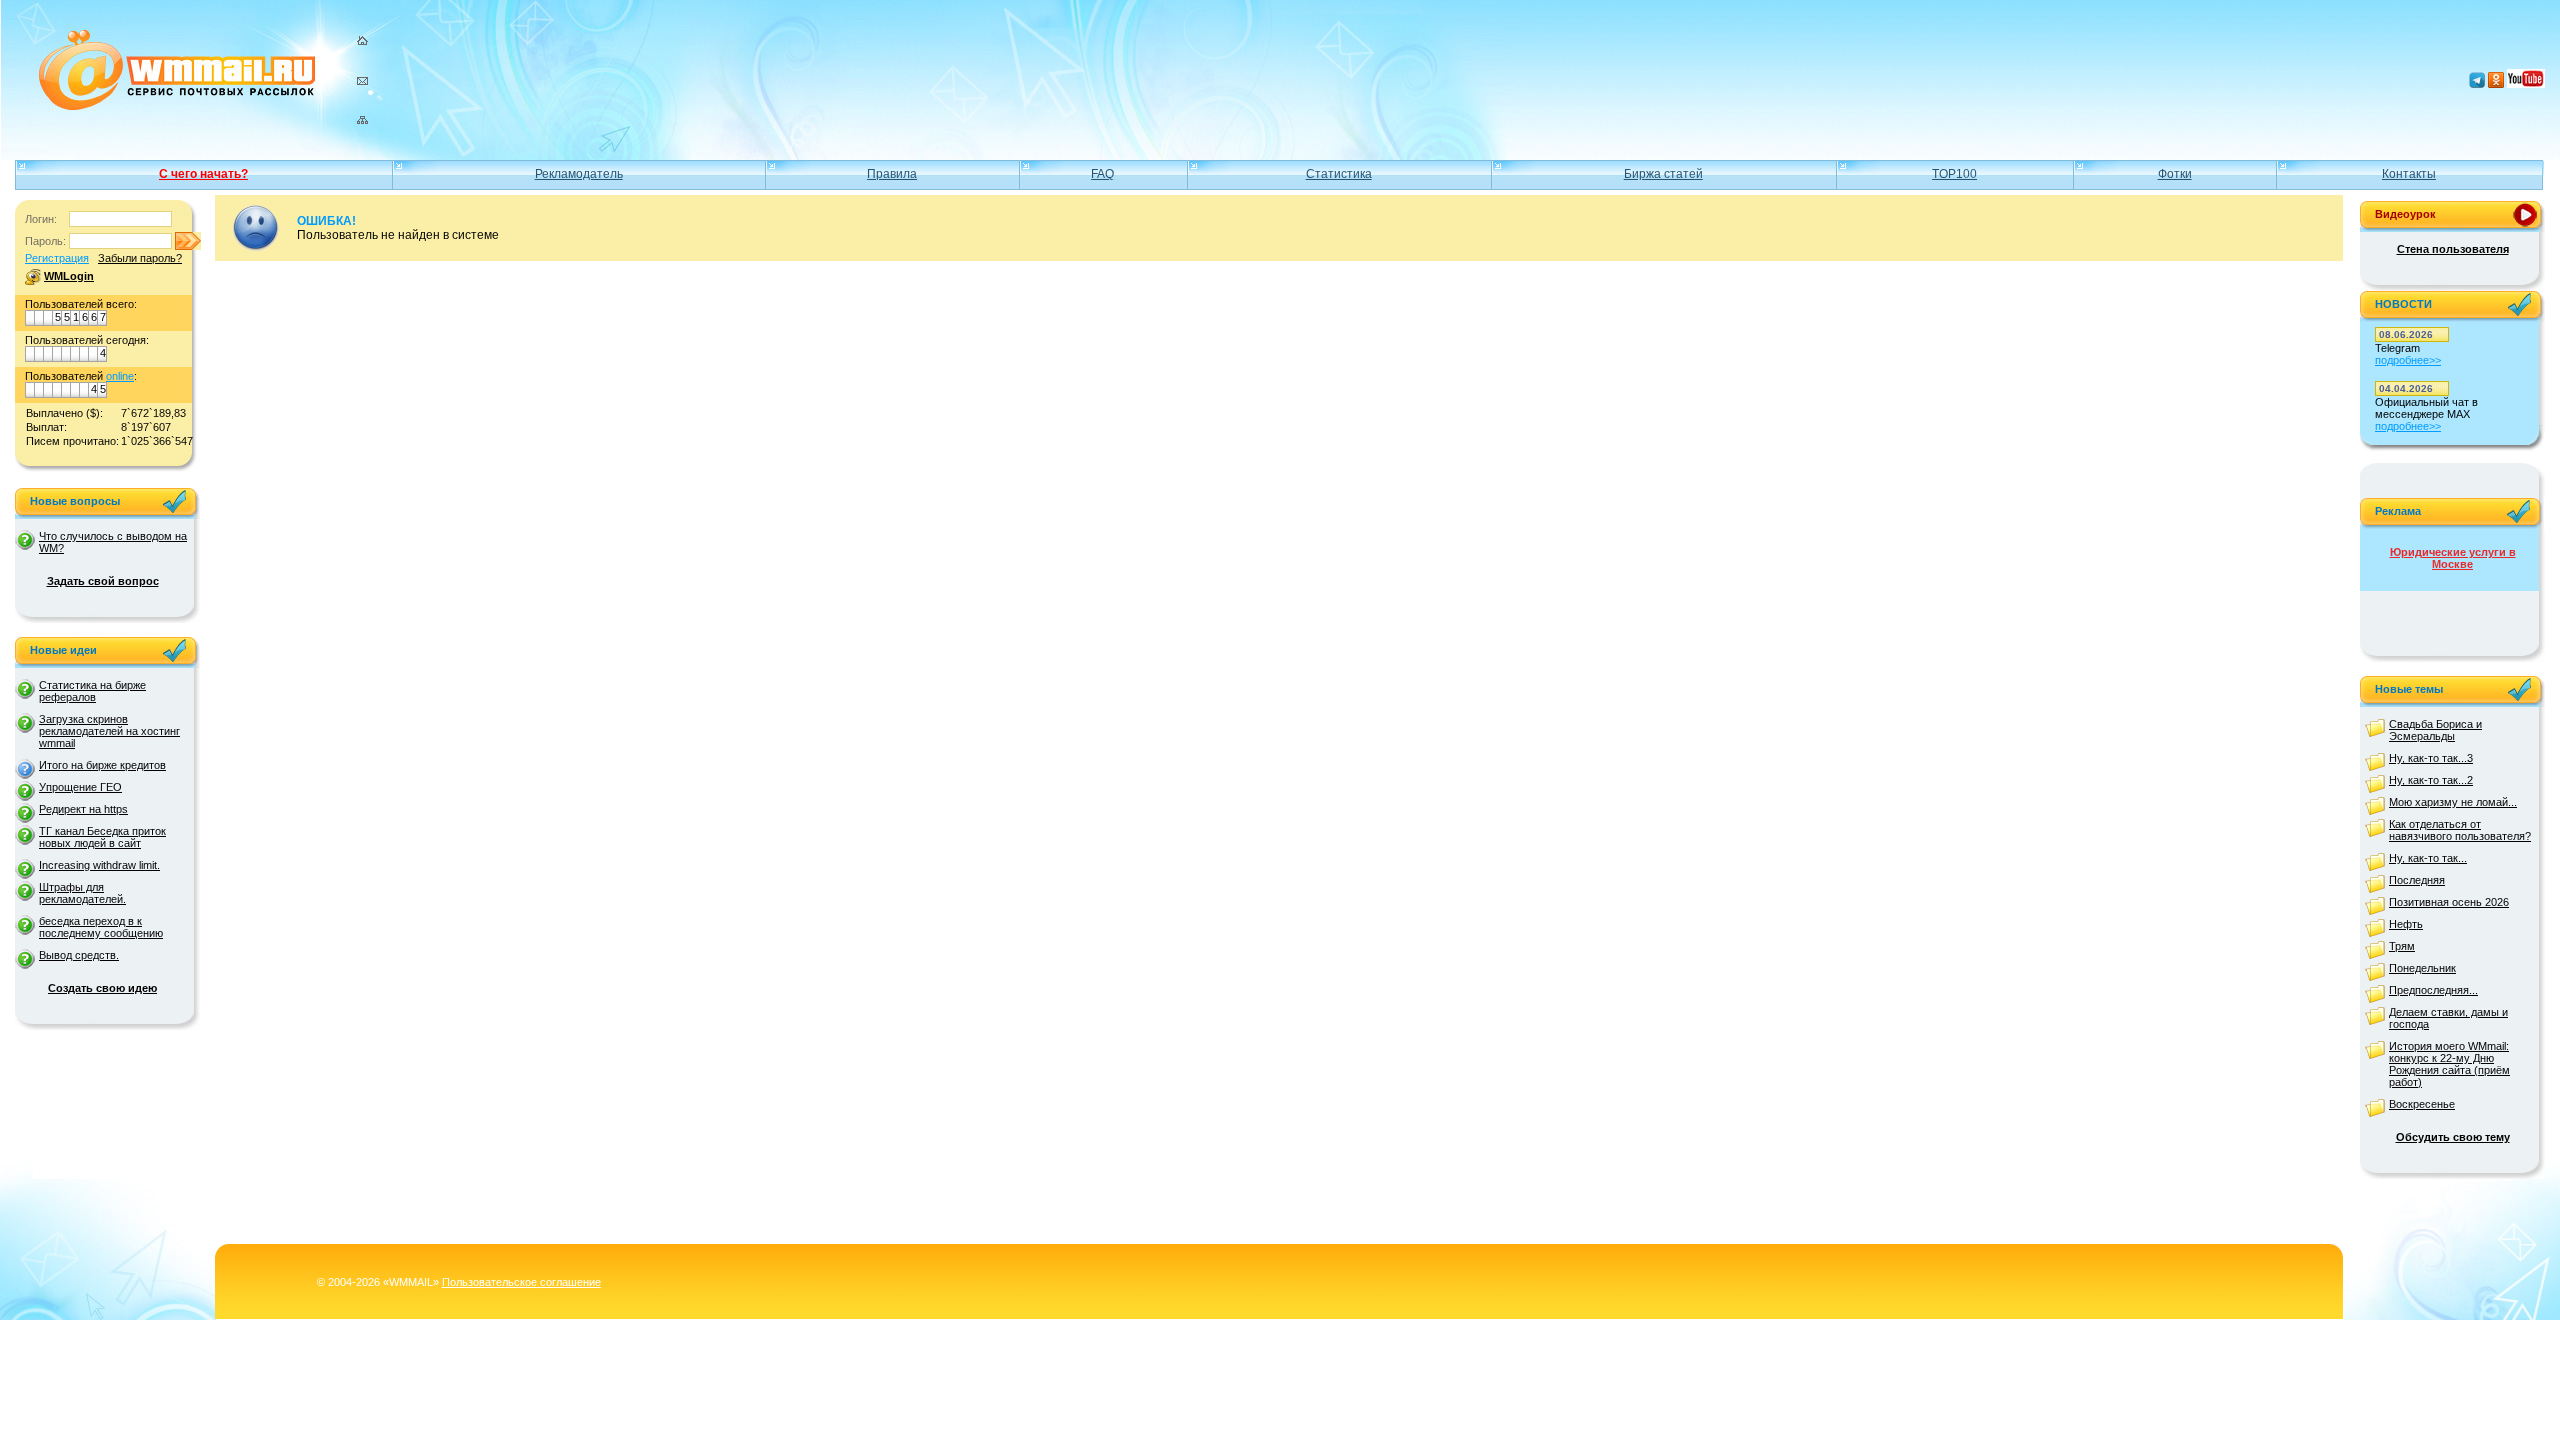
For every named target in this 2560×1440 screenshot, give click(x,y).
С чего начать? (203, 174)
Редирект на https (83, 809)
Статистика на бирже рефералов (92, 691)
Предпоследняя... (2433, 990)
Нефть (2406, 924)
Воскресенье (2422, 1104)
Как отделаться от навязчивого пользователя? (2460, 830)
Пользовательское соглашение (521, 1282)
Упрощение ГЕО (80, 787)
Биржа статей (1663, 174)
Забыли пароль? (140, 258)
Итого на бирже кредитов (102, 765)
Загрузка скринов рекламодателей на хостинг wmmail (109, 731)
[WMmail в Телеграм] (2477, 84)
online (120, 376)
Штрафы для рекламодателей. (82, 893)
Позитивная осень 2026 (2449, 902)
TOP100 (1954, 174)
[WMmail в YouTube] (2526, 84)
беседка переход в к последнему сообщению (101, 927)
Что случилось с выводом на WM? (113, 542)
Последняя (2417, 880)
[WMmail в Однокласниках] (2496, 84)
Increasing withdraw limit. (99, 865)
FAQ (1102, 174)
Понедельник (2422, 968)
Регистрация (57, 258)
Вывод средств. (79, 955)
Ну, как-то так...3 (2431, 758)
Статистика (1339, 174)
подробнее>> (2408, 360)
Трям (2402, 946)
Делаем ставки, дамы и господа (2448, 1018)
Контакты (2409, 174)
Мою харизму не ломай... (2453, 802)
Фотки (2175, 174)
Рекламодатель (579, 174)
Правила (892, 174)
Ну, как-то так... (2428, 858)
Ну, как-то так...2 (2431, 780)
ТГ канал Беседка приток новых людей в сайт (102, 837)
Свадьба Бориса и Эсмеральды (2435, 730)
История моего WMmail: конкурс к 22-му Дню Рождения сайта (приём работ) (2449, 1064)
